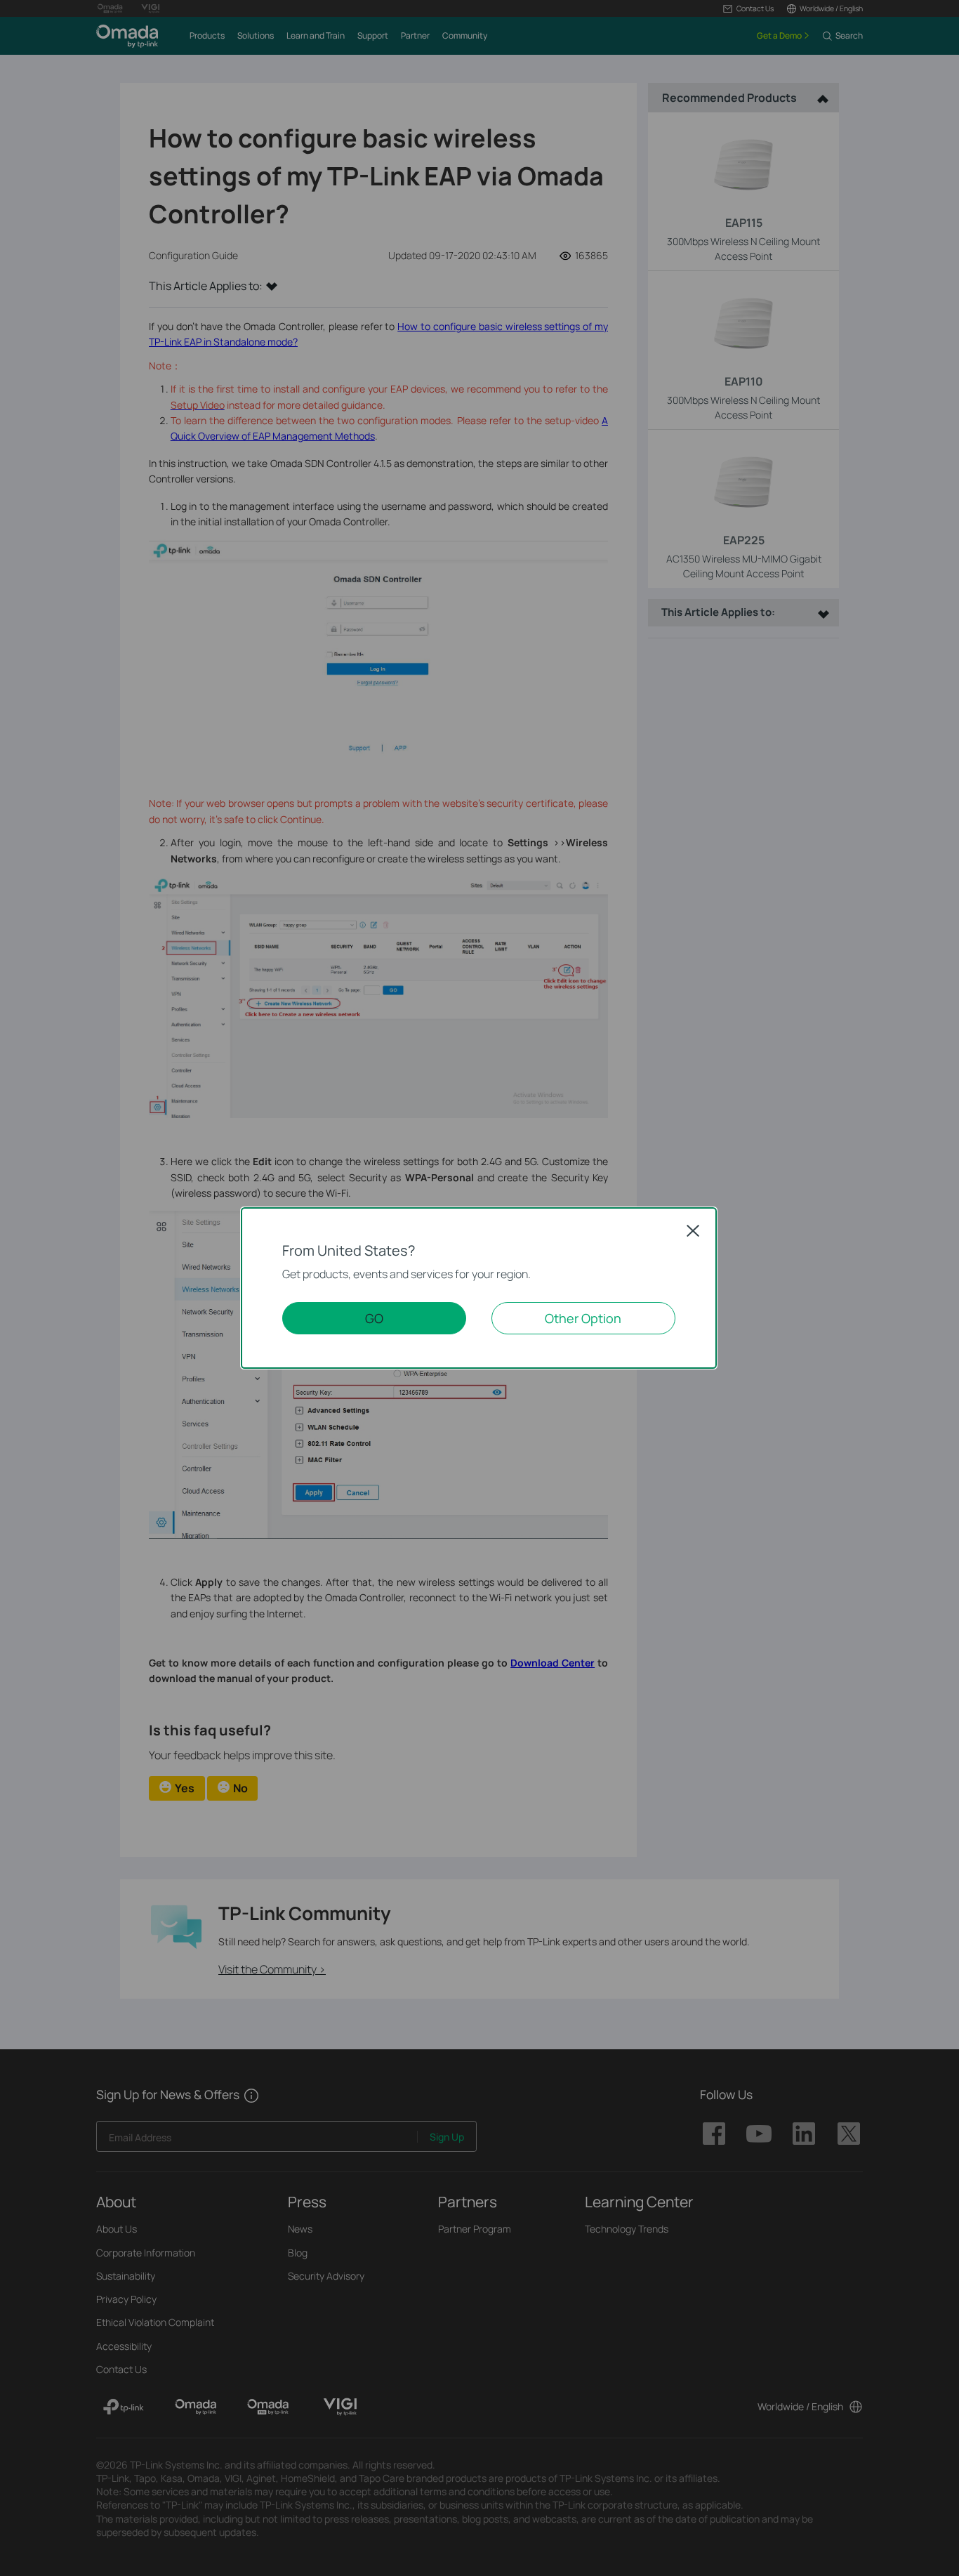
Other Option (583, 1318)
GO (374, 1318)
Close (693, 1230)
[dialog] (479, 1288)
